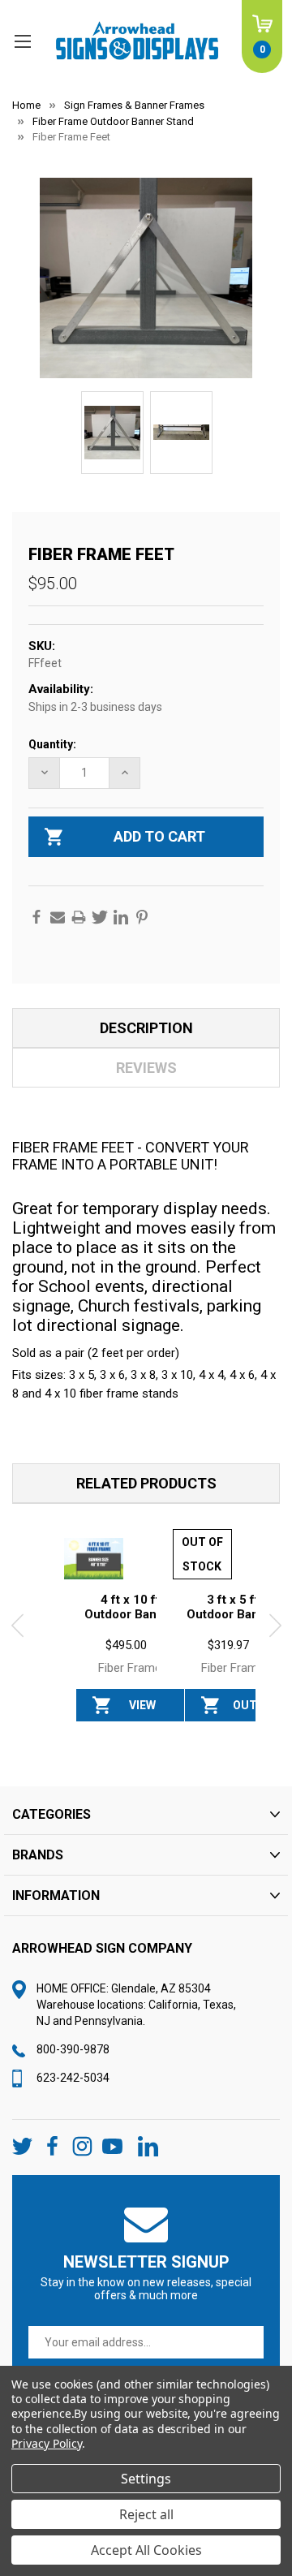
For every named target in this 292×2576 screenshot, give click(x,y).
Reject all (146, 2514)
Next (275, 1626)
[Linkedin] (121, 917)
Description (146, 1028)
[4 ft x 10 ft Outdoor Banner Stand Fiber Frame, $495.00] (94, 1559)
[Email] (58, 917)
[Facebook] (36, 917)
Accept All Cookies (146, 2550)
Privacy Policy (47, 2443)
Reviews (146, 1068)
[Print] (79, 917)
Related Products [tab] (146, 1483)
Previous (17, 1626)
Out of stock (245, 1710)
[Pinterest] (142, 917)
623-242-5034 (73, 2078)
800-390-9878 (73, 2049)
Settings (146, 2479)
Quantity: (52, 744)
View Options (142, 1710)
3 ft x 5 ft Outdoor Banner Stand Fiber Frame (232, 1622)
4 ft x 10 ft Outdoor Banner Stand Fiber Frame (130, 1614)
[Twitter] (100, 917)
